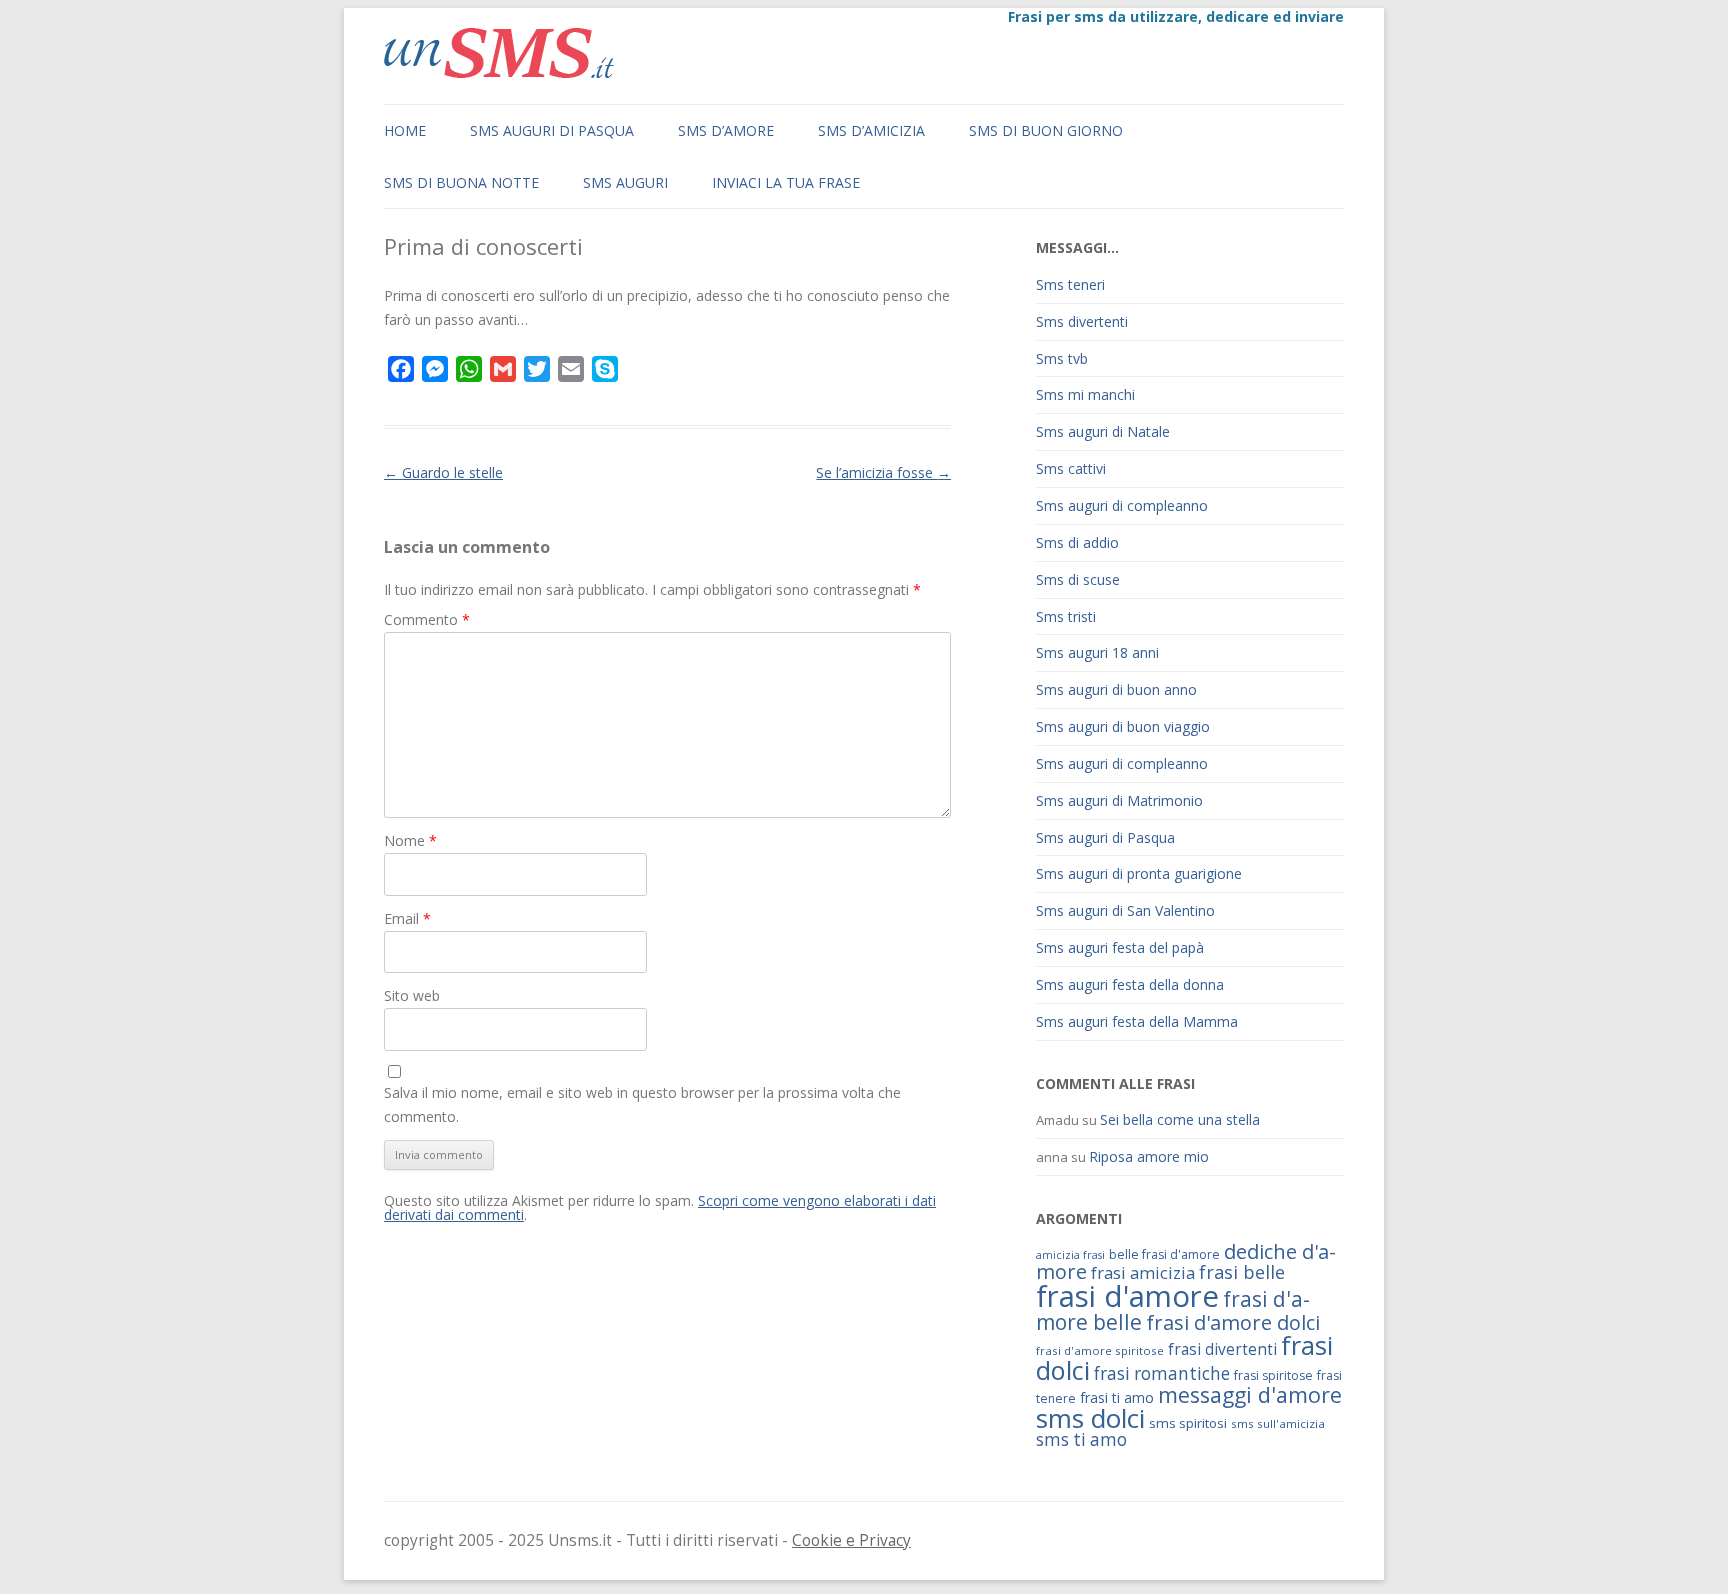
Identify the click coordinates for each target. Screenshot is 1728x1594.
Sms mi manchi (1085, 394)
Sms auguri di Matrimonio (1119, 800)
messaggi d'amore (1250, 1394)
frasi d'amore (1127, 1296)
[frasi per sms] (499, 72)
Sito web (412, 995)
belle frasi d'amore (1164, 1254)
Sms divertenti (1082, 321)
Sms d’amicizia (871, 130)
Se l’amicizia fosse (883, 472)
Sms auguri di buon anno (1116, 689)
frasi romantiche (1162, 1373)
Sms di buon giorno (1046, 130)
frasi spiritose (1273, 1375)
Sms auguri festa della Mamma (1137, 1021)
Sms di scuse (1078, 579)
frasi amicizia (1143, 1272)
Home (405, 130)
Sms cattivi (1071, 468)
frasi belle (1242, 1272)
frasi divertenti (1222, 1349)
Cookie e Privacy (851, 1540)
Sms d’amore (726, 130)
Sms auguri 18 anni (1097, 652)
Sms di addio (1077, 542)
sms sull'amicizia (1278, 1423)
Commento (427, 619)
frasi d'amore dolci (1233, 1322)
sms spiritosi (1188, 1423)
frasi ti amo (1117, 1397)
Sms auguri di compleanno (1122, 505)
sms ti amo (1081, 1439)
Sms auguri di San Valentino (1125, 910)
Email (407, 918)
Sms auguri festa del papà (1120, 947)
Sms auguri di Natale (1103, 431)
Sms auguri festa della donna (1130, 984)
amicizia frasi (1070, 1255)
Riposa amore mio (1149, 1156)
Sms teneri (1070, 284)
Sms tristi (1066, 616)
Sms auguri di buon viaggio (1123, 726)
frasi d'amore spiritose (1100, 1350)
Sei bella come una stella (1180, 1119)
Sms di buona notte (461, 182)
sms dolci (1090, 1418)
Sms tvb (1062, 358)
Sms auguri (625, 182)
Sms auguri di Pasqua (552, 130)
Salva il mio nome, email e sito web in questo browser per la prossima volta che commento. (642, 1104)
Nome (410, 840)
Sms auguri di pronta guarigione (1139, 873)
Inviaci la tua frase (786, 182)
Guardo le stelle (443, 472)
